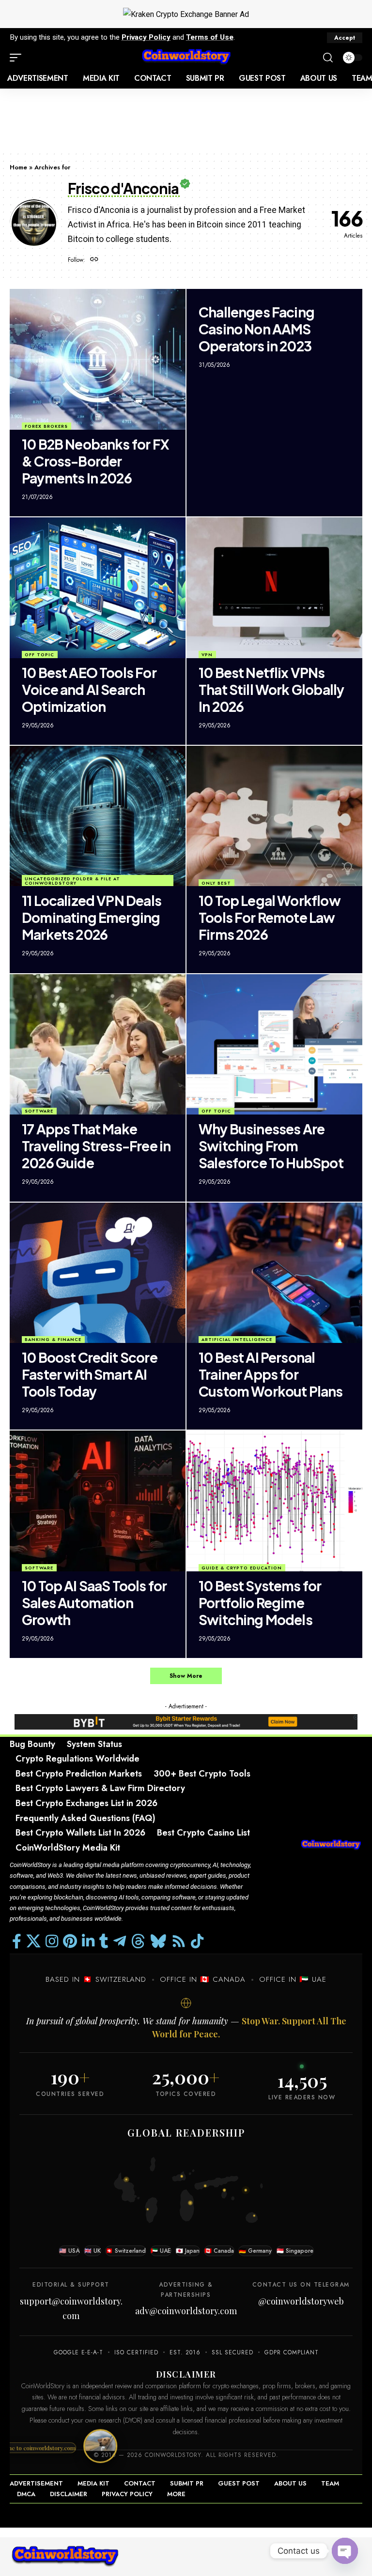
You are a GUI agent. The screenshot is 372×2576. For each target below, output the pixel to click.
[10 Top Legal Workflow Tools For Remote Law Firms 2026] (274, 816)
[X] (33, 1941)
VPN (207, 655)
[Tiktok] (197, 1941)
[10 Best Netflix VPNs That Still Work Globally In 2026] (274, 588)
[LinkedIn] (88, 1941)
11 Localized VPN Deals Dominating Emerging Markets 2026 (92, 917)
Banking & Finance (53, 1339)
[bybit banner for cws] (186, 1721)
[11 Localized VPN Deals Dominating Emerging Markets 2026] (98, 816)
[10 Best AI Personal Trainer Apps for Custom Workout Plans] (274, 1273)
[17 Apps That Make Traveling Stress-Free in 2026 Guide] (98, 1044)
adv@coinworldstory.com (186, 2311)
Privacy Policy (146, 37)
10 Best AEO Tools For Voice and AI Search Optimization (89, 689)
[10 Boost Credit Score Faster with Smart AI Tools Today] (98, 1273)
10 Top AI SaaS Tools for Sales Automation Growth (94, 1603)
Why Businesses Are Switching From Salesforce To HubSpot (271, 1146)
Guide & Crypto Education (242, 1568)
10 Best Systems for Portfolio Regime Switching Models (260, 1603)
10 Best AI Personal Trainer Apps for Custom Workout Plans (271, 1374)
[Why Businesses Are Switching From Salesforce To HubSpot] (274, 1044)
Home (18, 167)
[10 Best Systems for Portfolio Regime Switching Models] (274, 1501)
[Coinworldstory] (186, 58)
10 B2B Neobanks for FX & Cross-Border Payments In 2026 (95, 461)
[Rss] (179, 1941)
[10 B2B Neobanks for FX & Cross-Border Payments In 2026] (98, 359)
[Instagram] (52, 1941)
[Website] (94, 260)
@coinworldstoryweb (301, 2301)
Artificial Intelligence (237, 1339)
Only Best (216, 883)
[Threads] (138, 1941)
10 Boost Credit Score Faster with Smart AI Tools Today (90, 1374)
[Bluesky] (158, 1941)
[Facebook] (17, 1941)
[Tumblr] (104, 1941)
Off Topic (39, 655)
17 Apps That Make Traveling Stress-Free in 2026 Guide (96, 1146)
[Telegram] (120, 1941)
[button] (345, 38)
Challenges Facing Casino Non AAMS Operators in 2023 (256, 329)
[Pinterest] (70, 1941)
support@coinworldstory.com (71, 2309)
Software (39, 1111)
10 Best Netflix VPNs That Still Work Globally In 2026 (271, 689)
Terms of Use (210, 37)
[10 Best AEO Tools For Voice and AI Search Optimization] (98, 588)
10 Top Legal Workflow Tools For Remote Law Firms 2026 (270, 917)
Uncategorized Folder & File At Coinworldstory (72, 881)
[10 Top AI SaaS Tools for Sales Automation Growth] (98, 1501)
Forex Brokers (46, 426)
